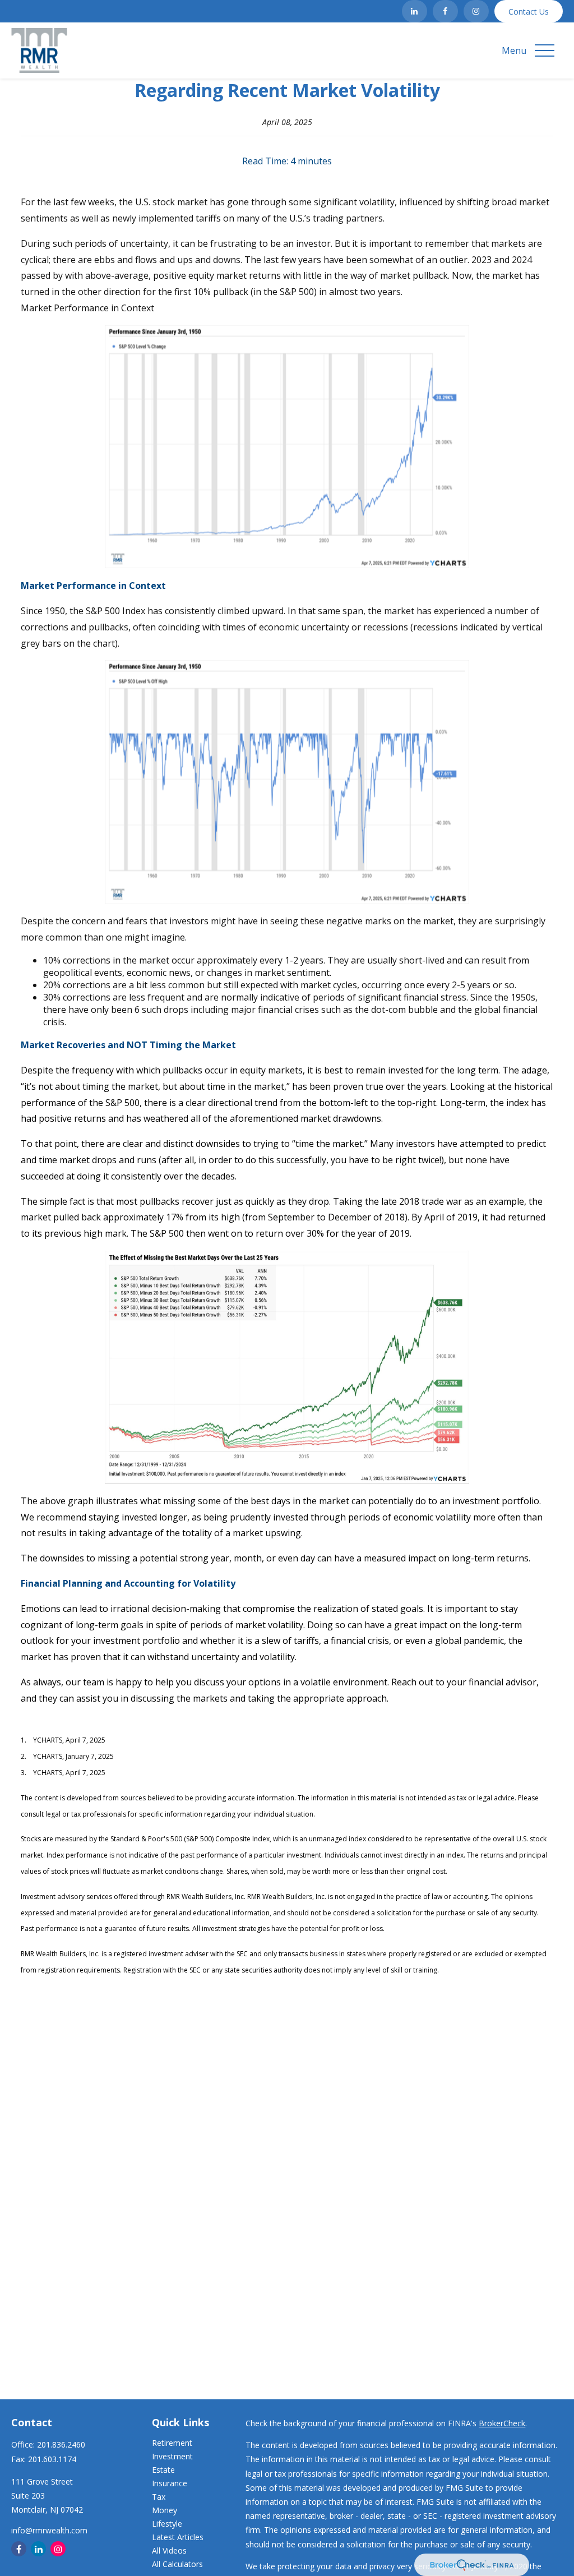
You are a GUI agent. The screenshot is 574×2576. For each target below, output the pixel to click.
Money (165, 2510)
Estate (163, 2470)
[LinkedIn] (415, 11)
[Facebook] (445, 11)
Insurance (170, 2483)
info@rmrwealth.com (49, 2530)
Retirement (172, 2443)
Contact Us (529, 11)
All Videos (169, 2550)
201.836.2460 (61, 2444)
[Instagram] (476, 11)
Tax (159, 2497)
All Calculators (177, 2564)
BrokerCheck (502, 2423)
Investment (172, 2456)
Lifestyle (167, 2524)
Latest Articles (178, 2537)
